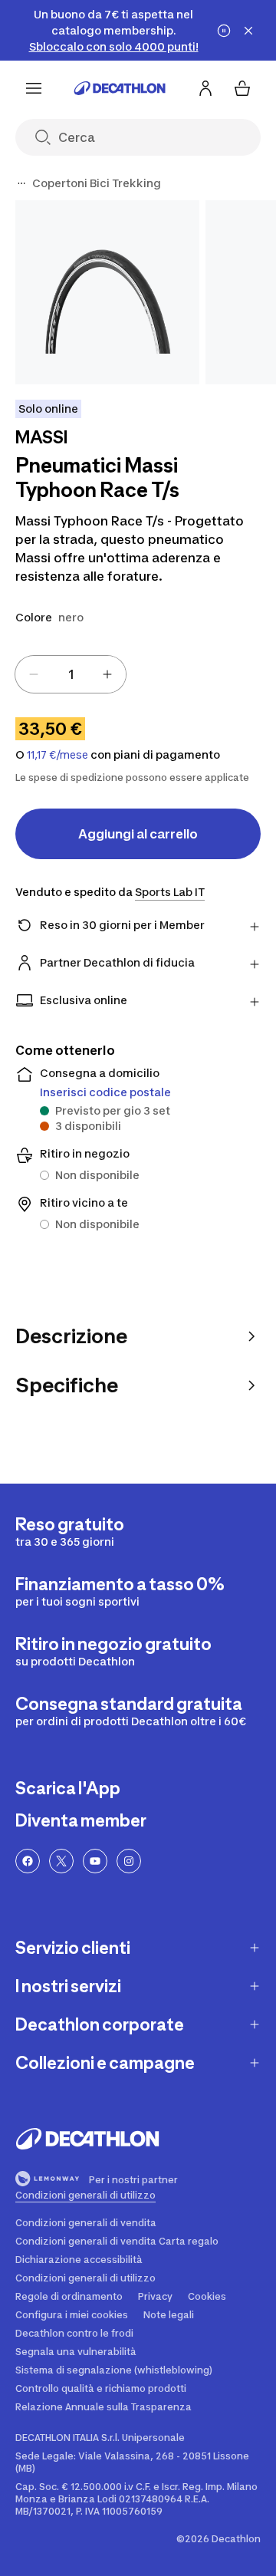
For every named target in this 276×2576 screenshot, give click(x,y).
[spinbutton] (71, 674)
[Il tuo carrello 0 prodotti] (242, 88)
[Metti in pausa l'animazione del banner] (224, 31)
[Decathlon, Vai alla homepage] (120, 88)
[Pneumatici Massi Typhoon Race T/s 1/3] (107, 292)
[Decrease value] (34, 674)
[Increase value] (107, 674)
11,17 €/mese (58, 755)
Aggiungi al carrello (138, 834)
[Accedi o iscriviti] (205, 88)
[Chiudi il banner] (248, 31)
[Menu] (34, 88)
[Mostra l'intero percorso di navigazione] (21, 183)
